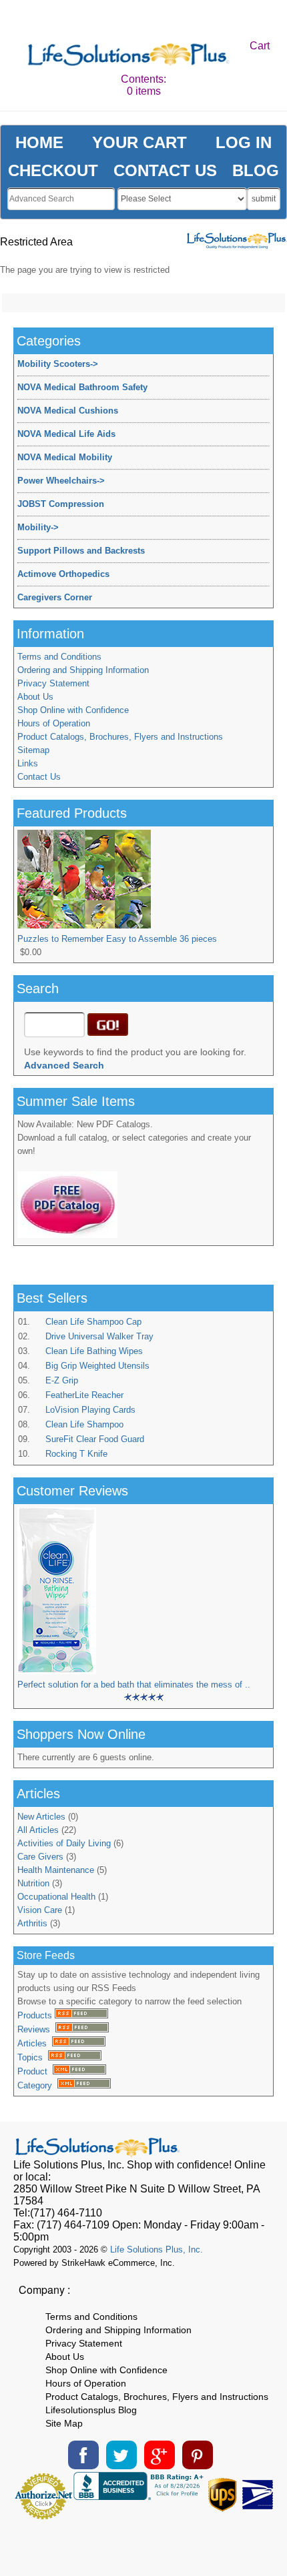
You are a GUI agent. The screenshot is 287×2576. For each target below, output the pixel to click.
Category (37, 2085)
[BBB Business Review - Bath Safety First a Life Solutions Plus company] (140, 2496)
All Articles (38, 1830)
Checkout (53, 170)
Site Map (64, 2423)
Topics (33, 2057)
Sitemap (33, 750)
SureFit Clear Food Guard (95, 1439)
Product (35, 2071)
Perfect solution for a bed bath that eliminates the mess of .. (134, 1685)
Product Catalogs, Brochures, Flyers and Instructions (120, 737)
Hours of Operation (54, 723)
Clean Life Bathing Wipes (94, 1351)
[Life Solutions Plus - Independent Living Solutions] (129, 56)
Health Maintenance (56, 1870)
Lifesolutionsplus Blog (91, 2410)
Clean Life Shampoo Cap (93, 1322)
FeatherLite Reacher (84, 1395)
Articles (35, 2043)
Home (39, 142)
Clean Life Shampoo (84, 1424)
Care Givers (40, 1857)
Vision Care (40, 1910)
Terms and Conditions (59, 657)
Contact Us (39, 777)
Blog (256, 170)
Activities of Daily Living (64, 1843)
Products (36, 2015)
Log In (244, 142)
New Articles (41, 1817)
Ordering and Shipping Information (83, 670)
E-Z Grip (62, 1380)
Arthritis (32, 1923)
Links (28, 763)
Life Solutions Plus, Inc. (157, 2249)
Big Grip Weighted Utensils (97, 1366)
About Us (35, 697)
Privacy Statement (53, 683)
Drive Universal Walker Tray (99, 1336)
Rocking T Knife (76, 1454)
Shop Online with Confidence (73, 710)
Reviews (36, 2029)
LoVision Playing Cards (90, 1410)
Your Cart (139, 142)
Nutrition (33, 1883)
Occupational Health (56, 1897)
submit (264, 199)
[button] (143, 2543)
